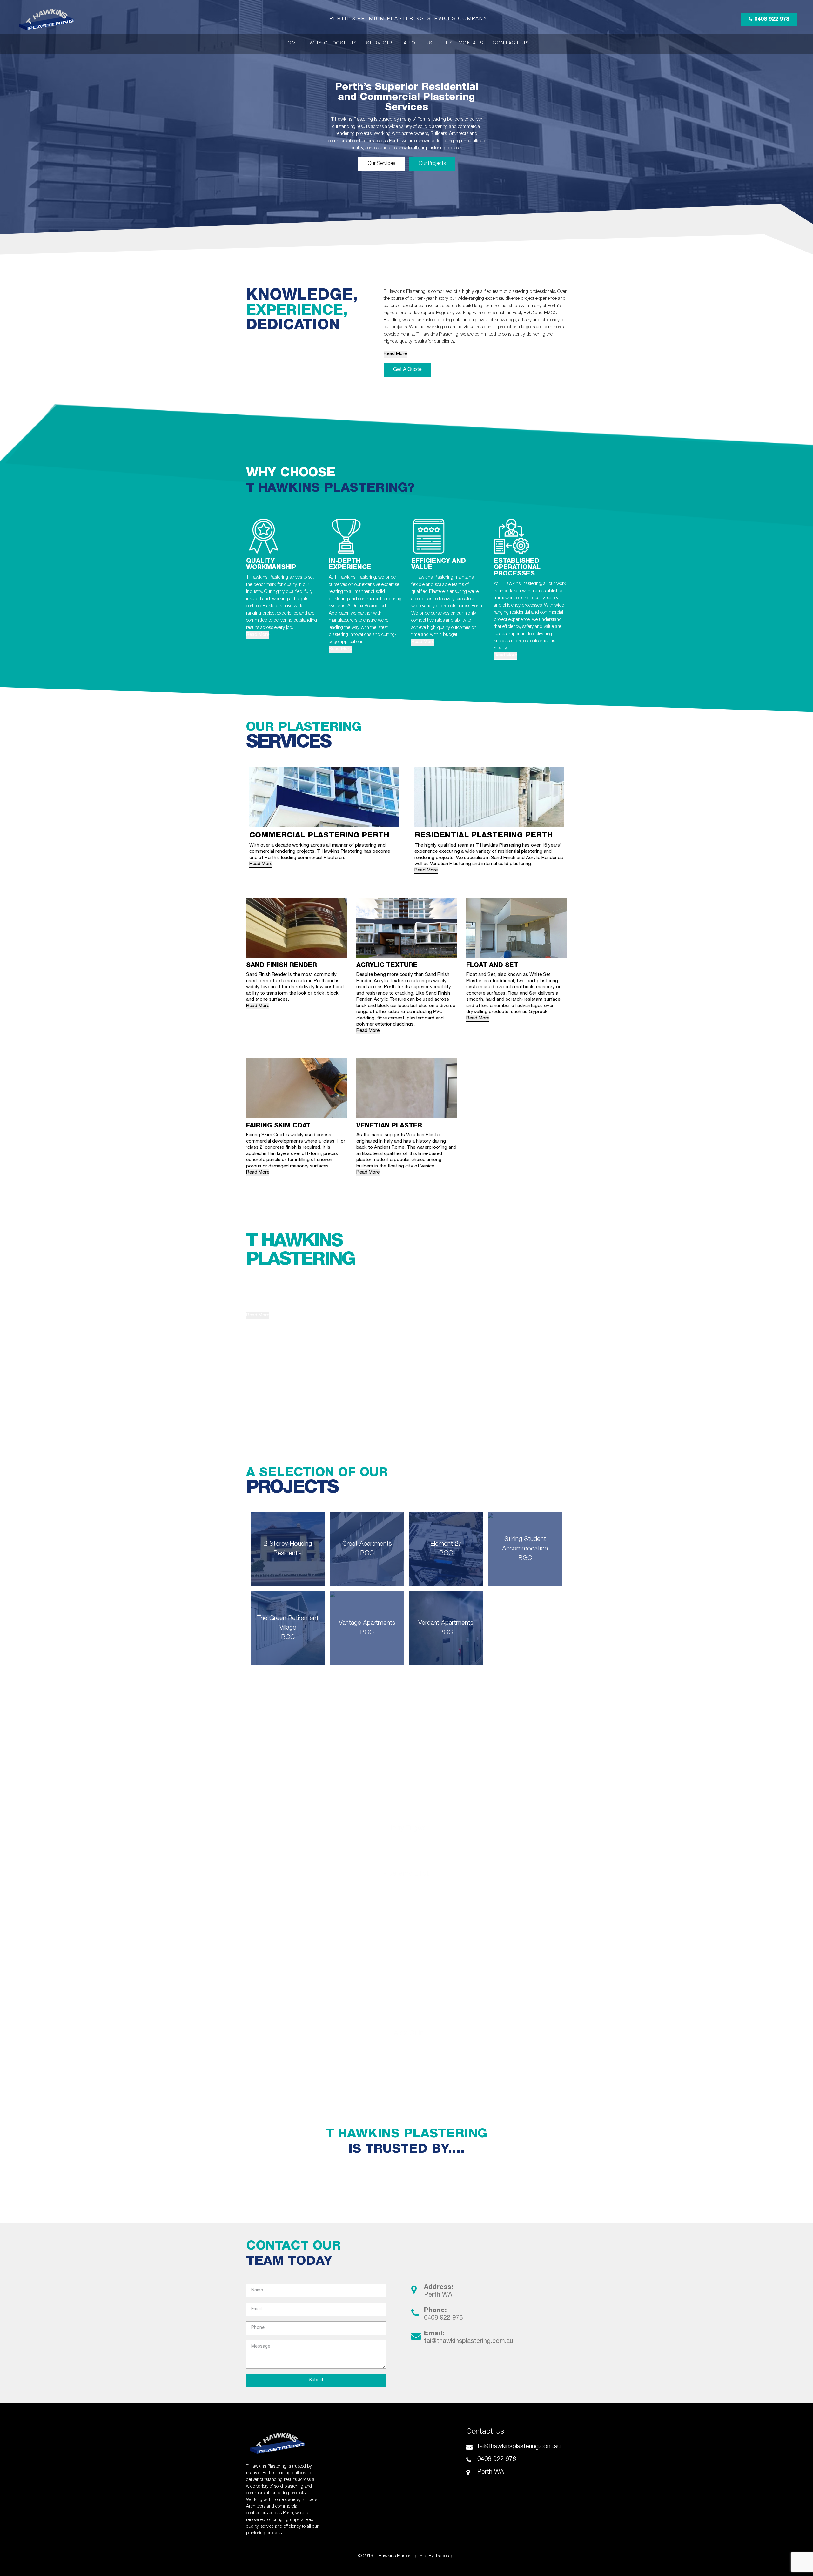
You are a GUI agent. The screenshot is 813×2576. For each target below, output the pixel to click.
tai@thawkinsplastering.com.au (469, 2342)
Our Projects (432, 164)
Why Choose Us (333, 44)
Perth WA (438, 2295)
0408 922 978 (771, 20)
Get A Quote (407, 370)
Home (292, 44)
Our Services (381, 164)
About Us (418, 44)
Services (380, 44)
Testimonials (463, 44)
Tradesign (445, 2556)
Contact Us (511, 44)
